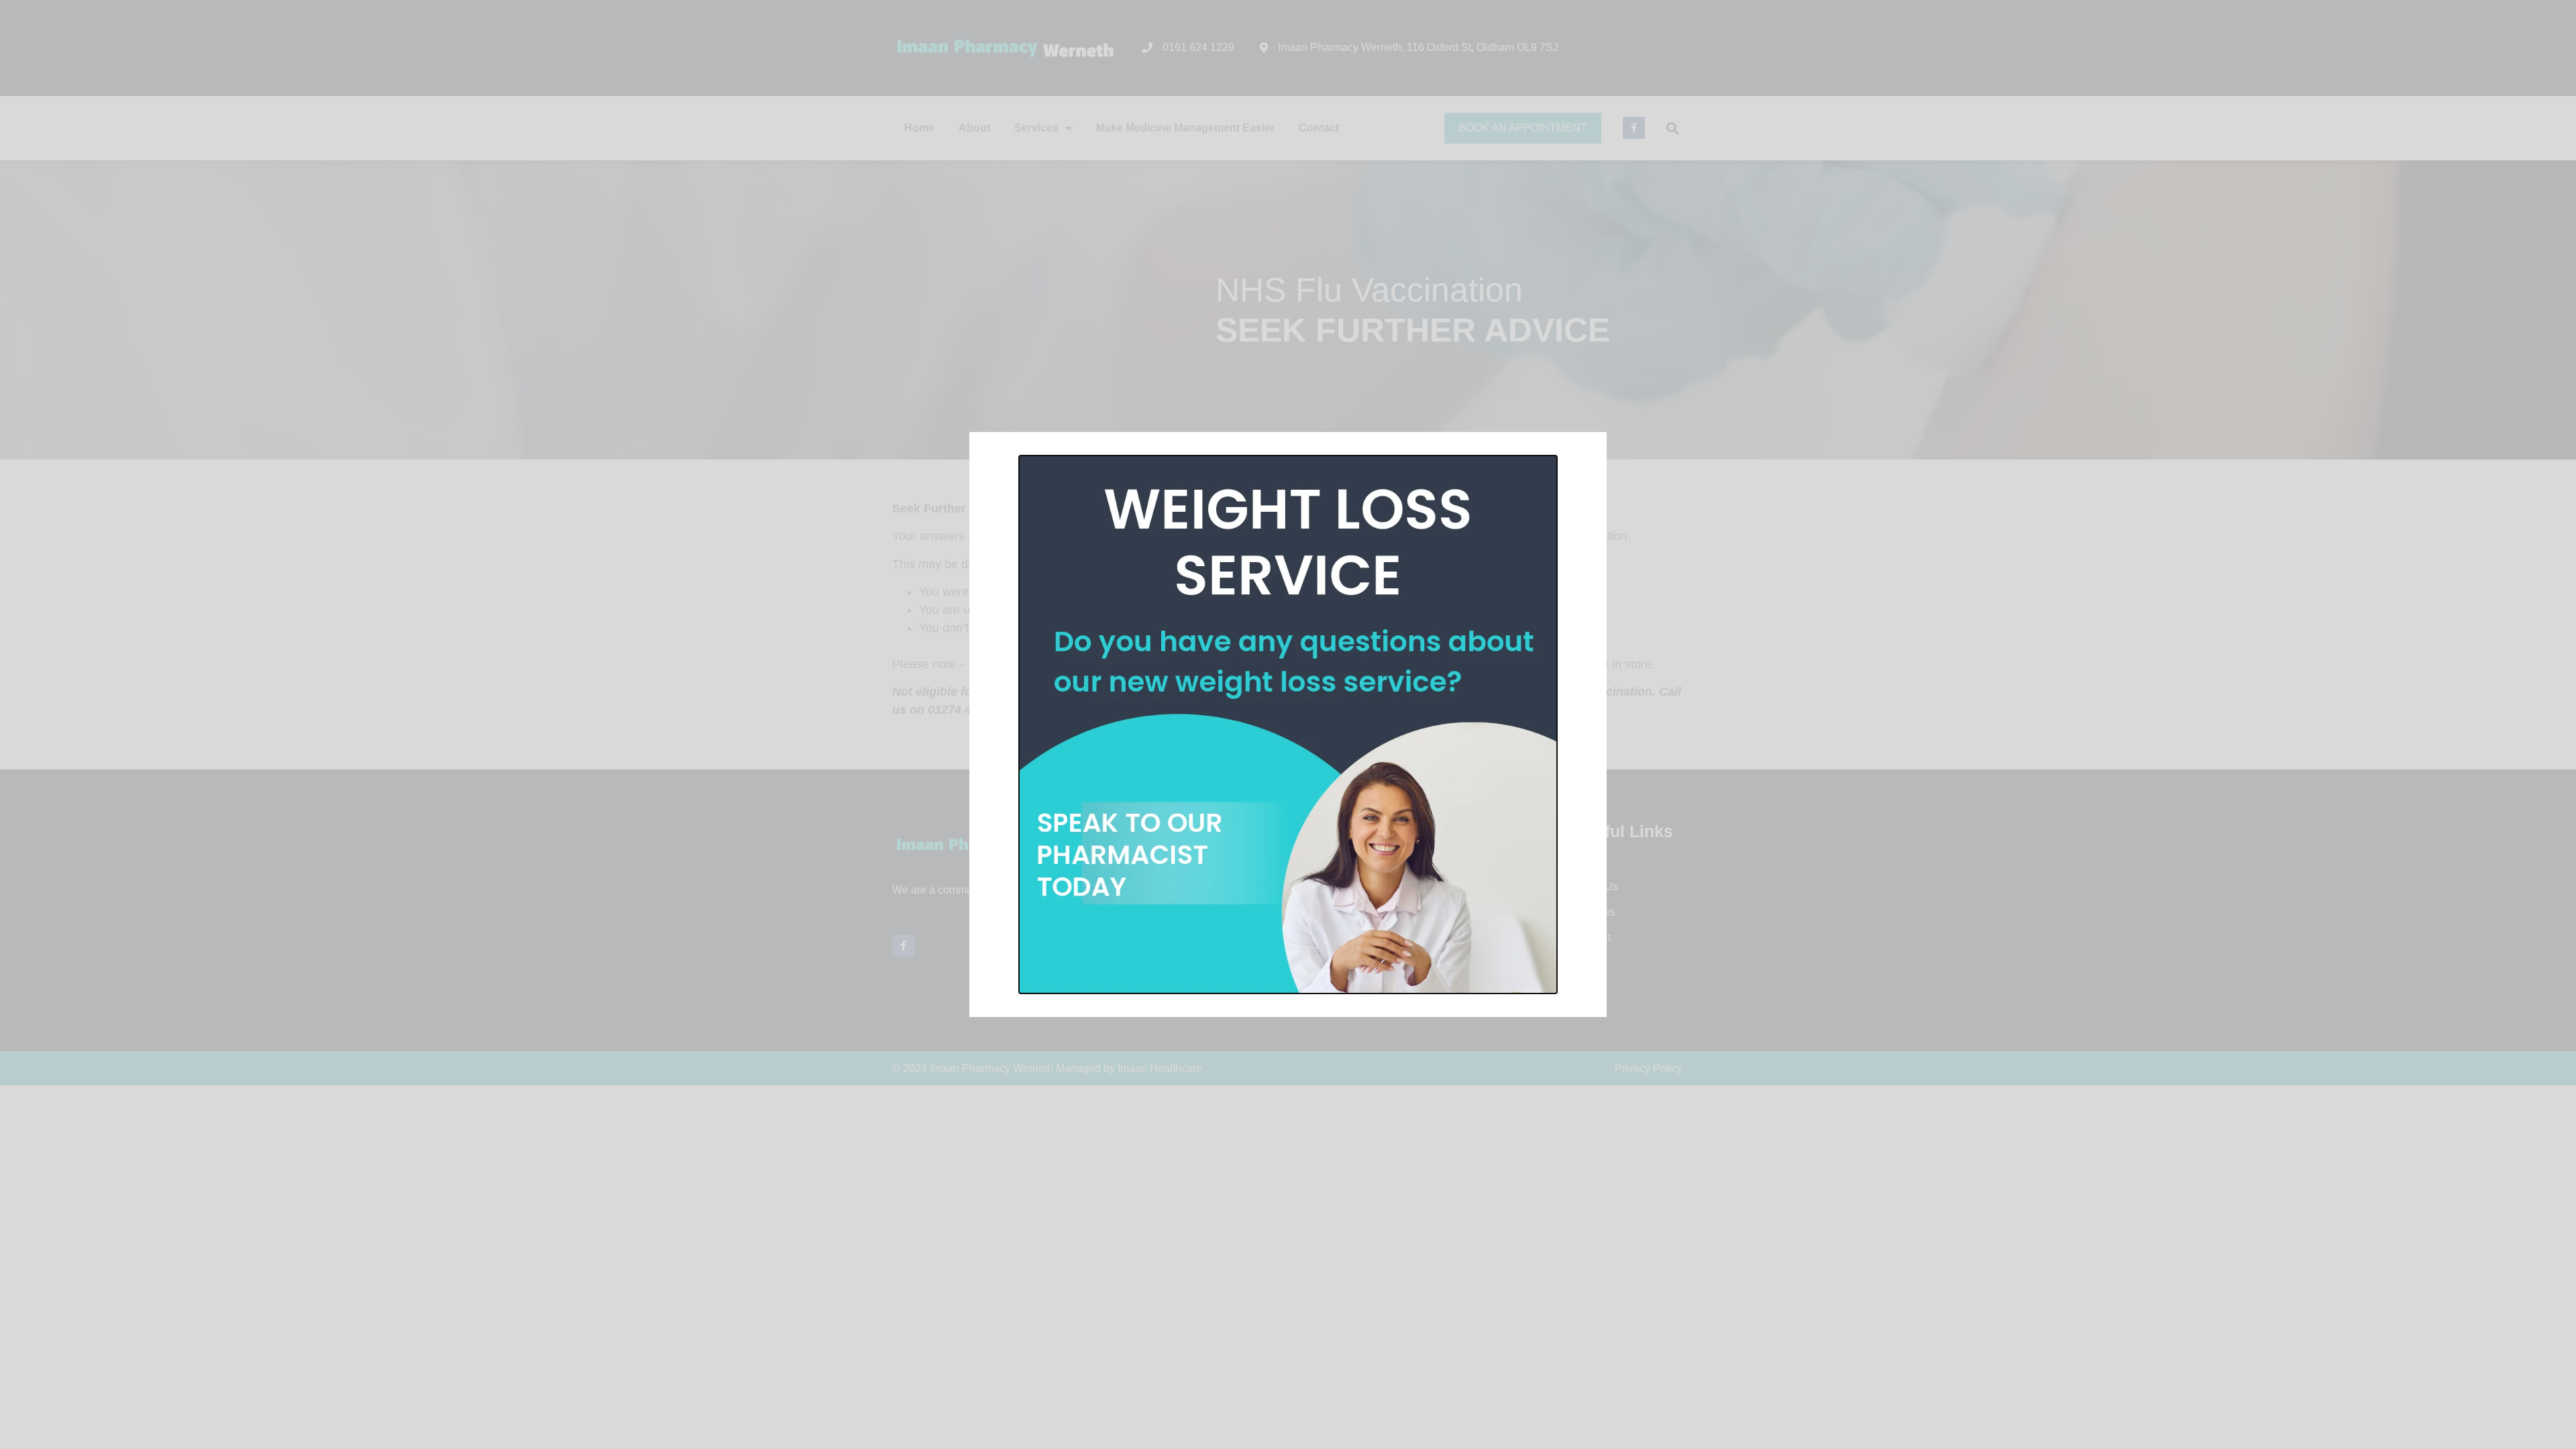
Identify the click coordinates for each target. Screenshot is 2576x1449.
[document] (1288, 724)
